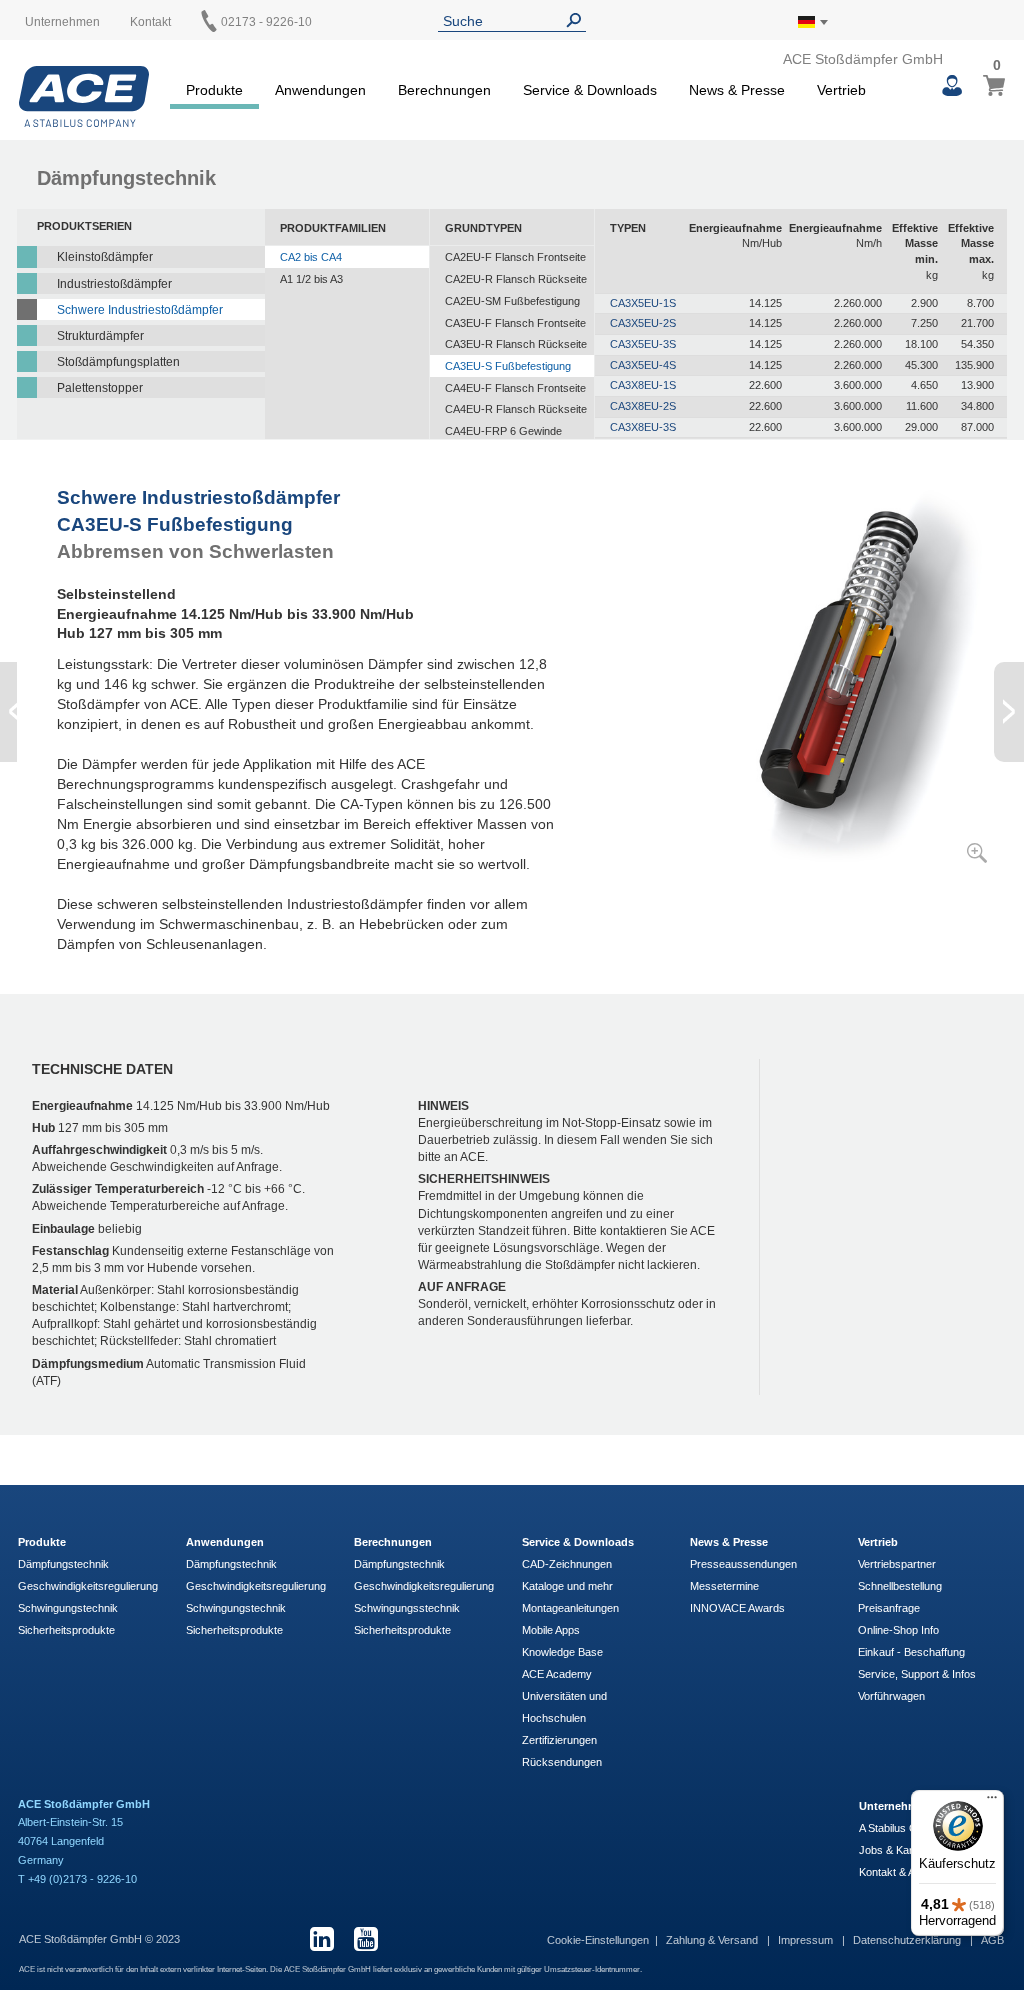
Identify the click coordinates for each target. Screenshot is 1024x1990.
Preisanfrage (889, 1608)
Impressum (807, 1940)
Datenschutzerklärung (908, 1940)
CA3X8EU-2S (643, 406)
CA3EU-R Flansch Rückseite (516, 344)
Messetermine (724, 1586)
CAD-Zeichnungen (567, 1564)
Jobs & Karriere (897, 1850)
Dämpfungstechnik (63, 1564)
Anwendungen (225, 1542)
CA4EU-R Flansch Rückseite (516, 409)
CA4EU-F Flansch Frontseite (515, 388)
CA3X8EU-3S (643, 427)
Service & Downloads (578, 1542)
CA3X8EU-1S (643, 385)
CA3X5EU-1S (643, 303)
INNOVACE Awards (737, 1608)
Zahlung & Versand (713, 1940)
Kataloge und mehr (567, 1586)
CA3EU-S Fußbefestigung (508, 366)
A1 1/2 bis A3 (311, 279)
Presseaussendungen (743, 1564)
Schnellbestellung (900, 1586)
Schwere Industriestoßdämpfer (140, 310)
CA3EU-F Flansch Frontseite (515, 323)
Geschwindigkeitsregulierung (88, 1586)
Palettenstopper (100, 388)
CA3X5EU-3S (643, 344)
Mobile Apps (551, 1630)
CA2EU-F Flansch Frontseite (515, 257)
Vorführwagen (891, 1696)
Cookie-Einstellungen (598, 1940)
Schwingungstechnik (68, 1608)
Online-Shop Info (898, 1630)
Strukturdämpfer (100, 336)
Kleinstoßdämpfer (105, 257)
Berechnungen (393, 1542)
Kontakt (150, 22)
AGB (992, 1940)
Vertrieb (878, 1542)
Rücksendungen (562, 1762)
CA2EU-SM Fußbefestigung (512, 301)
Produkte (42, 1542)
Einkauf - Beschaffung (911, 1652)
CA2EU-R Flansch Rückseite (516, 279)
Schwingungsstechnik (407, 1608)
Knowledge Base (562, 1652)
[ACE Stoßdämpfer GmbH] (84, 96)
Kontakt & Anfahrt (901, 1872)
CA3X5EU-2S (643, 323)
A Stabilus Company (907, 1828)
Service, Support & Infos (917, 1674)
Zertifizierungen (559, 1740)
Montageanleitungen (570, 1608)
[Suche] (578, 20)
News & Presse (729, 1542)
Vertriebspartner (897, 1564)
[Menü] (992, 1802)
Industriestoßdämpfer (114, 284)
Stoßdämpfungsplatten (118, 362)
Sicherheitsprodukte (66, 1630)
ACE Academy (557, 1674)
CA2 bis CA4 (311, 257)
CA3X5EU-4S (643, 365)
